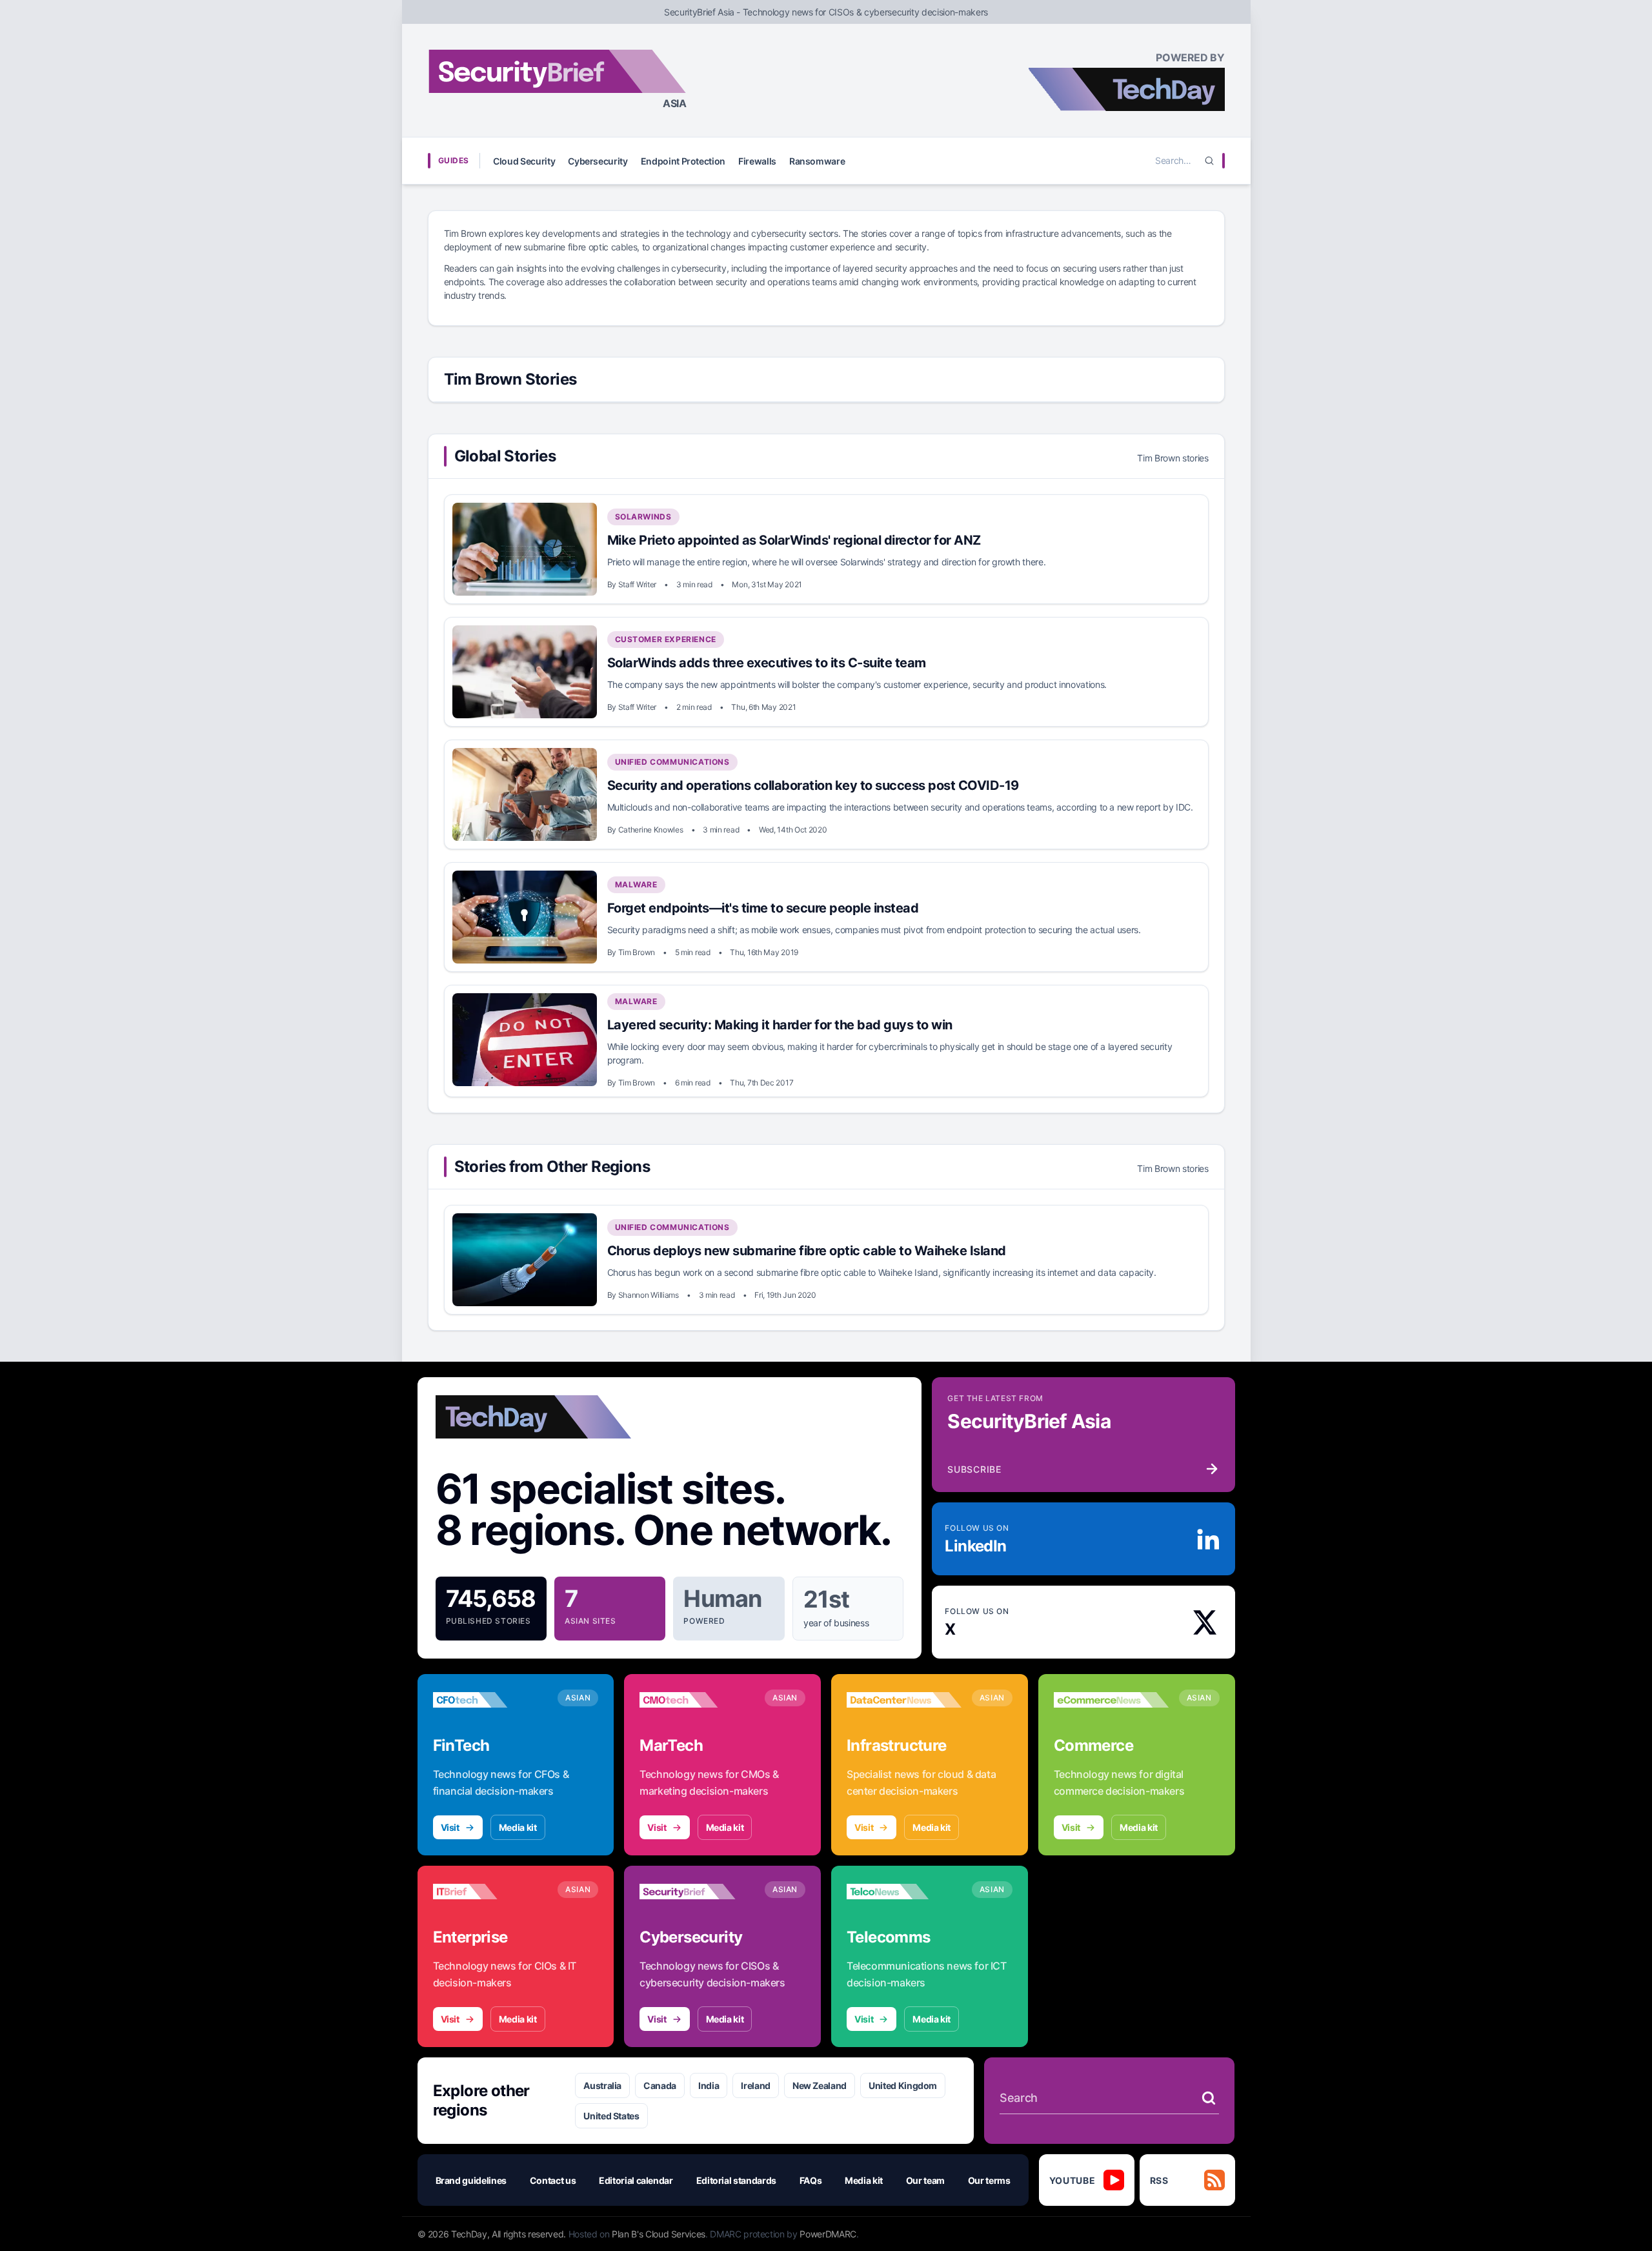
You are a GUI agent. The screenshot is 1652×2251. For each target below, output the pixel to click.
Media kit (518, 1827)
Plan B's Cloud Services (659, 2234)
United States (611, 2116)
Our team (925, 2180)
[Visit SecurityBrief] (697, 1892)
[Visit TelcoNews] (904, 1892)
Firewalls (757, 161)
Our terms (989, 2180)
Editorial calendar (636, 2180)
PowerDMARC (828, 2234)
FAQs (811, 2180)
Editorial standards (736, 2180)
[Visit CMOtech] (697, 1700)
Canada (660, 2085)
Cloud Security (524, 161)
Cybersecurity (598, 161)
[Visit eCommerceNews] (1111, 1700)
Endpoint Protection (683, 161)
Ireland (756, 2085)
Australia (602, 2085)
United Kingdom (903, 2085)
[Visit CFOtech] (490, 1700)
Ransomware (817, 161)
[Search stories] (1209, 2098)
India (709, 2085)
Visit (450, 1827)
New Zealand (820, 2085)
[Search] (1209, 161)
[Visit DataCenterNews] (904, 1700)
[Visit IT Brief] (490, 1892)
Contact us (553, 2180)
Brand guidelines (471, 2180)
